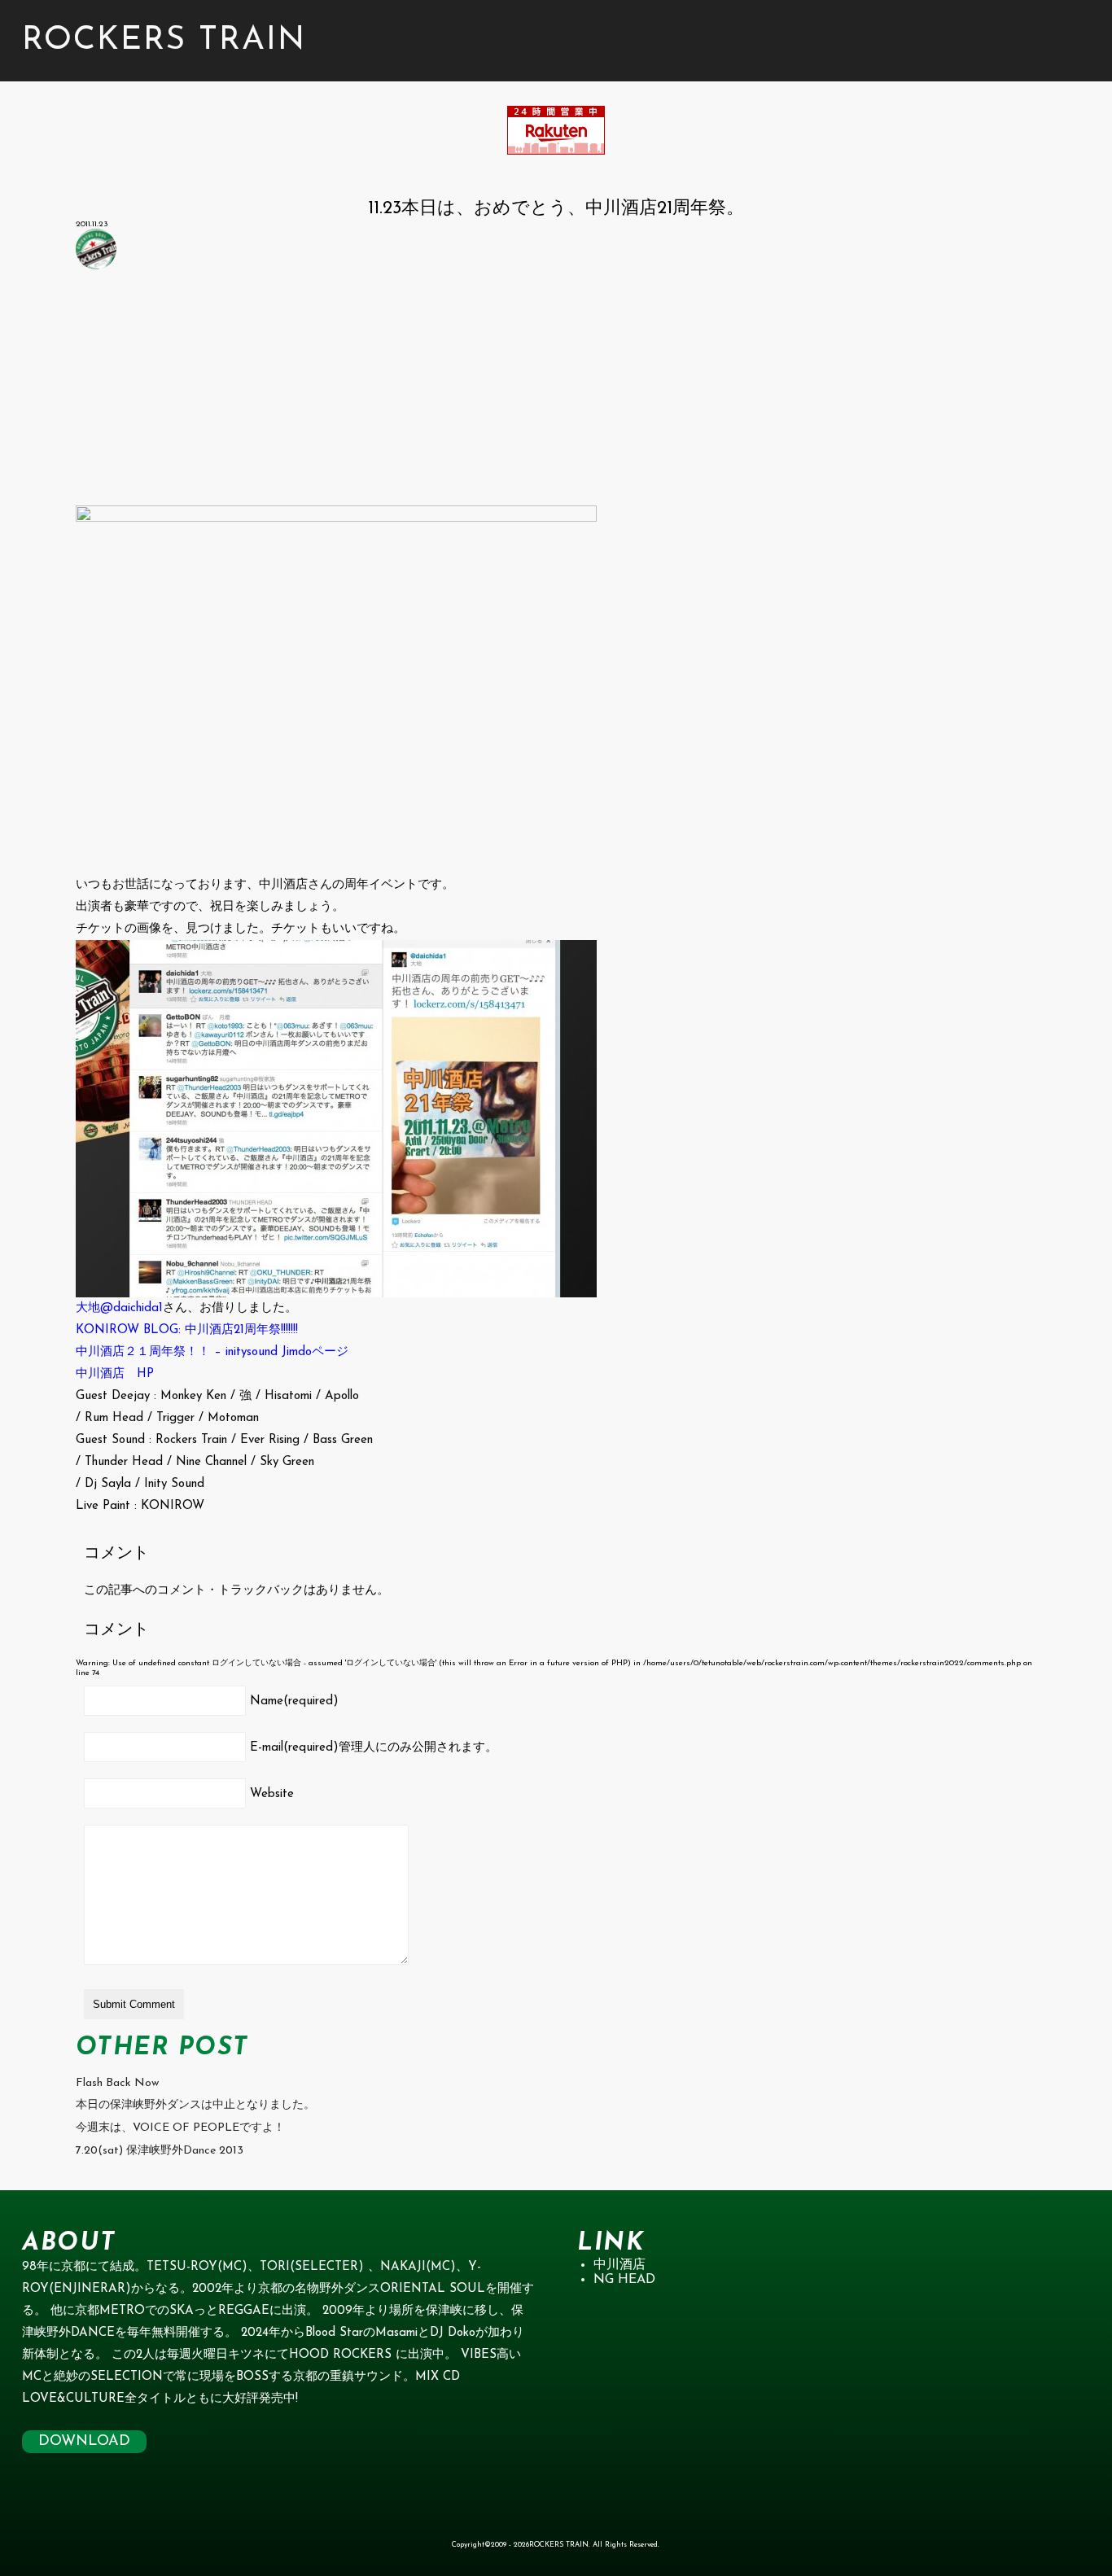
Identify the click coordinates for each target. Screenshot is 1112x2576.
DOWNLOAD (84, 2442)
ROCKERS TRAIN (164, 41)
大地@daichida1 (119, 1308)
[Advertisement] (556, 391)
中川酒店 (619, 2265)
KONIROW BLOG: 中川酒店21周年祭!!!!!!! (187, 1330)
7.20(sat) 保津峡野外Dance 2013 (160, 2151)
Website (272, 1794)
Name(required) (294, 1701)
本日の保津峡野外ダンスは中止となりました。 (195, 2105)
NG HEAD (624, 2280)
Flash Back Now (117, 2083)
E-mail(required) (374, 1748)
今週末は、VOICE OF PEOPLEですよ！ (180, 2128)
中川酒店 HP (115, 1374)
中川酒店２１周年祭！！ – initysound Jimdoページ (212, 1352)
